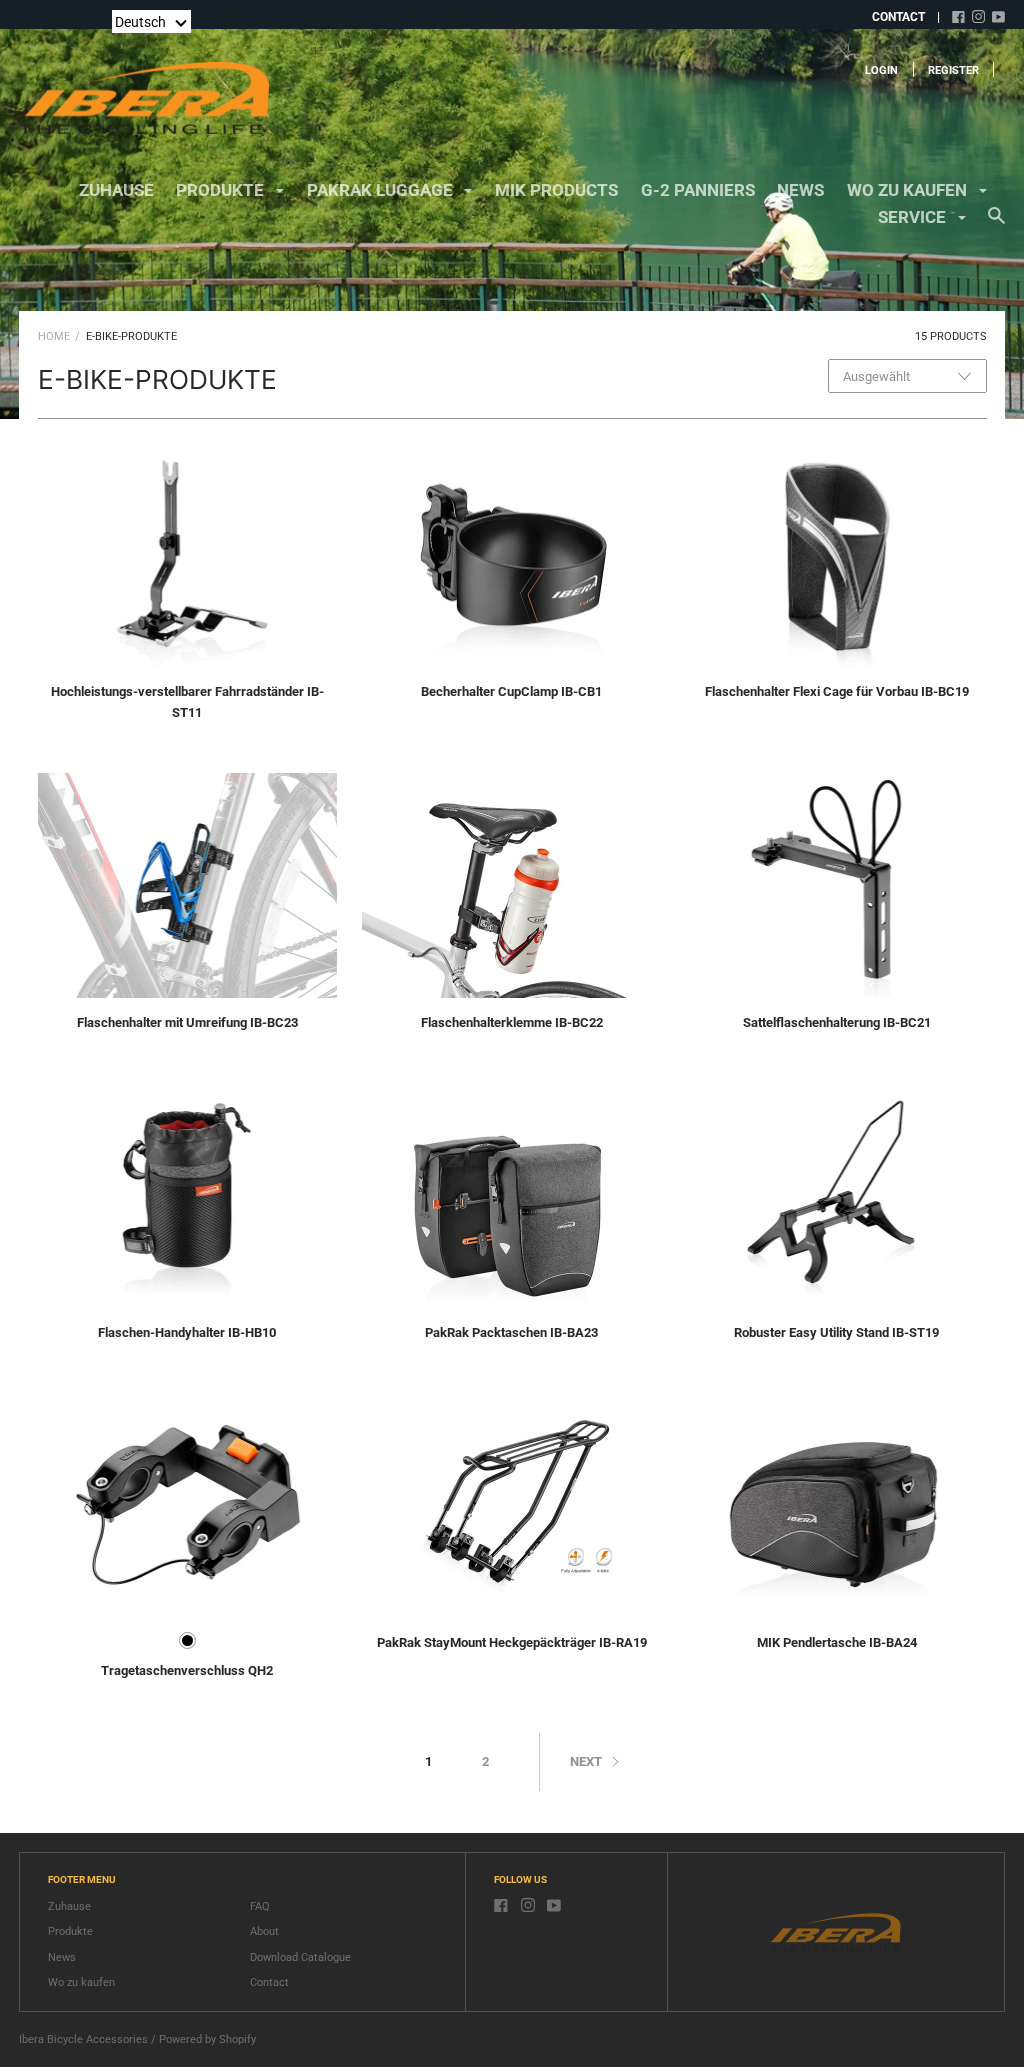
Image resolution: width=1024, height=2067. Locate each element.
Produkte (70, 1931)
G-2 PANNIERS (698, 190)
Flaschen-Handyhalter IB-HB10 (187, 1332)
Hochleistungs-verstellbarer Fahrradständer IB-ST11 (187, 702)
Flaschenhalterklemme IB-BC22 (512, 1022)
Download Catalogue (300, 1957)
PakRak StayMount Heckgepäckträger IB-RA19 (512, 1642)
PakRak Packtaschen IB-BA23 (511, 1332)
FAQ (260, 1906)
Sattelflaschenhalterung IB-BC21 (837, 1022)
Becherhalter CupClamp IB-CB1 (511, 691)
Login (881, 70)
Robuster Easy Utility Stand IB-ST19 (836, 1332)
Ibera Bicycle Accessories (83, 2039)
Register (953, 70)
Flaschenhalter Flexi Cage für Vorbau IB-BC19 (837, 691)
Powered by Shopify (207, 2039)
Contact (269, 1982)
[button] (151, 21)
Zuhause (116, 190)
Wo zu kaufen (81, 1982)
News (800, 190)
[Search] (996, 225)
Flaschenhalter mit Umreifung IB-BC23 (187, 1022)
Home (54, 336)
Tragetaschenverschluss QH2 (187, 1670)
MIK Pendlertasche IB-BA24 (837, 1642)
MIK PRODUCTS (556, 190)
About (264, 1931)
